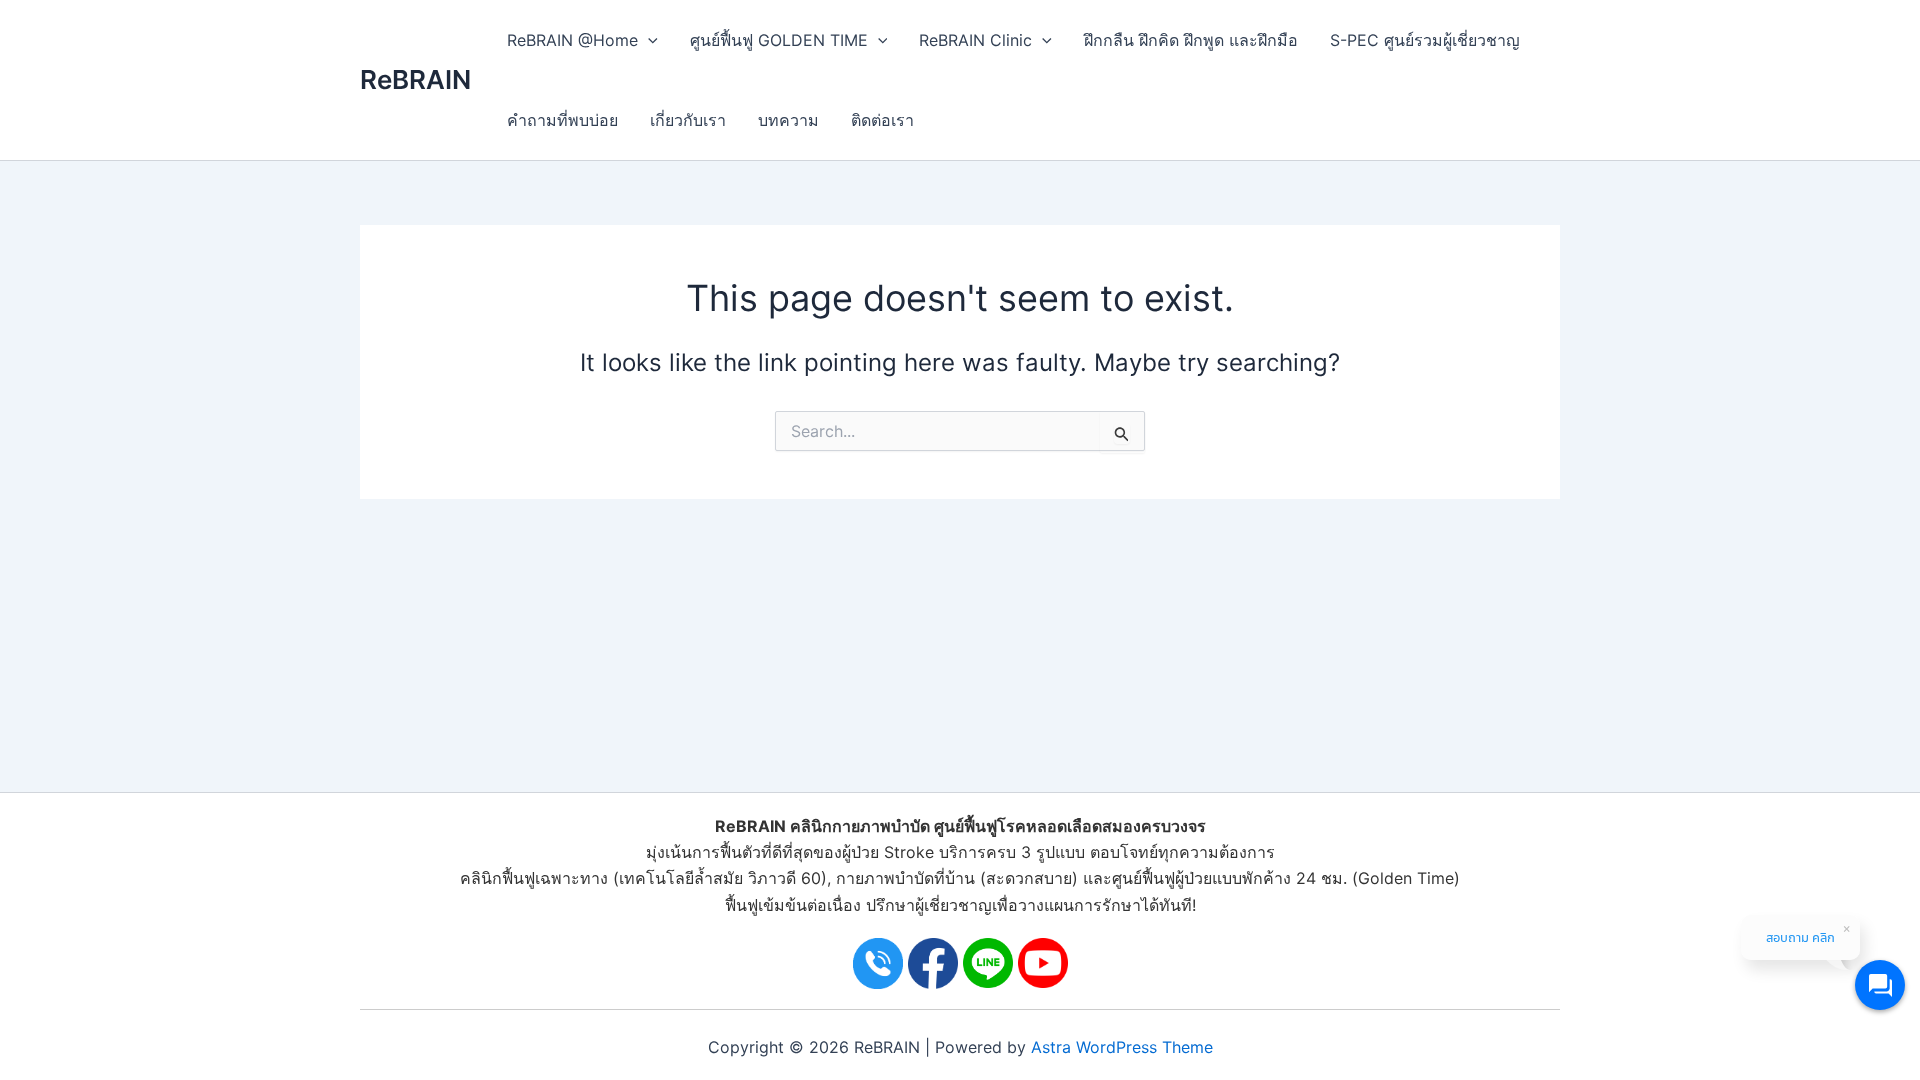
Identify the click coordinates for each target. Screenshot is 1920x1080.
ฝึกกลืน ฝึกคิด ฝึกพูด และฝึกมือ (1191, 40)
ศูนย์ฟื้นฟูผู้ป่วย (1162, 878)
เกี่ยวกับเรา (688, 120)
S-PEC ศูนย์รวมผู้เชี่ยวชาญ (1425, 40)
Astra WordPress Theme (1122, 1047)
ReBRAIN (415, 79)
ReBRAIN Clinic (975, 40)
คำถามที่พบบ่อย (562, 120)
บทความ (788, 120)
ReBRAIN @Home (572, 40)
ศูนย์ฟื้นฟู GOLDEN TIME (779, 40)
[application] (648, 40)
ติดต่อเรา (882, 120)
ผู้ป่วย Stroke (888, 852)
